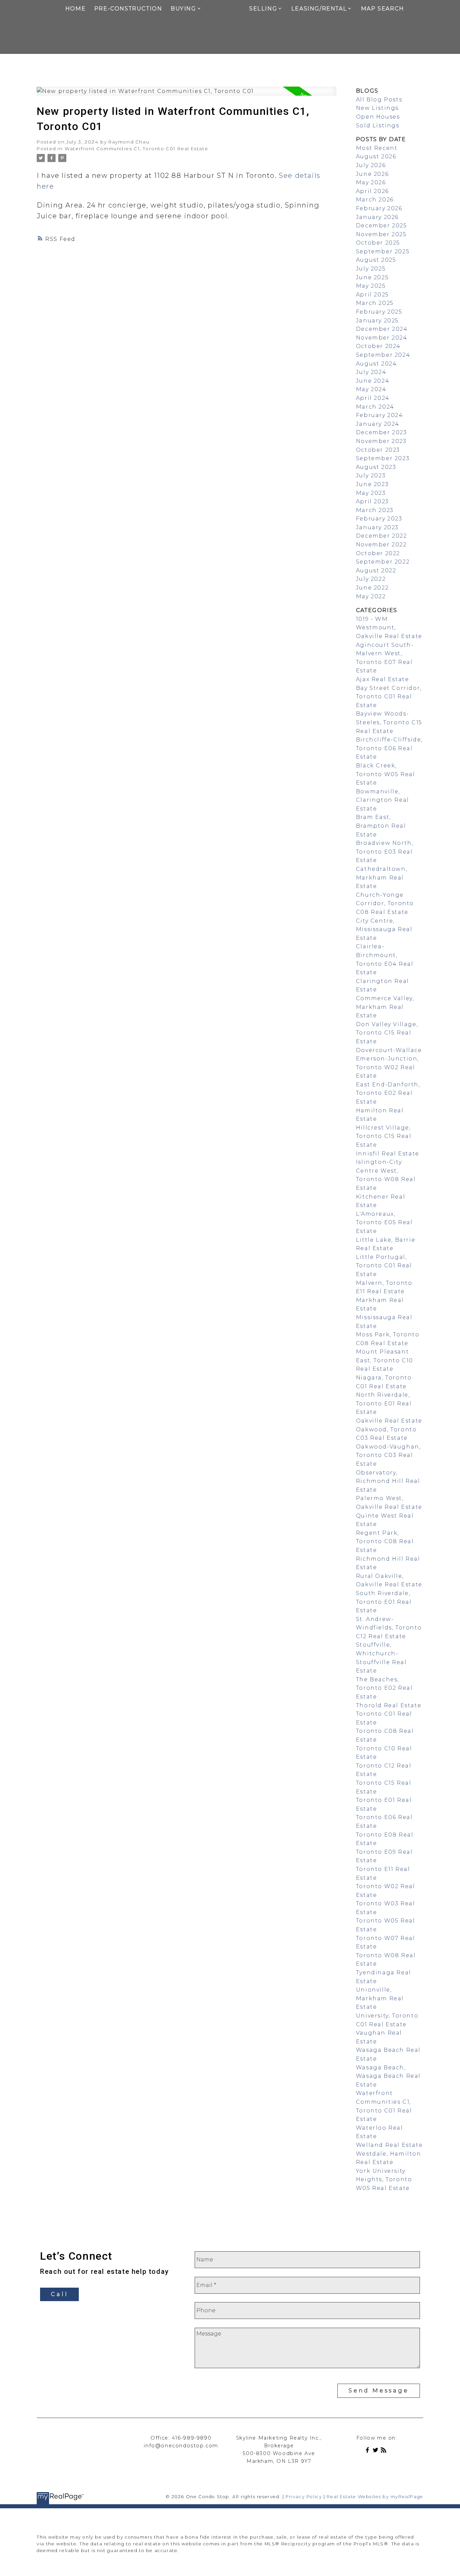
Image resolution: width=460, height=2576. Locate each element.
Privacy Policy (304, 2497)
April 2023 (372, 501)
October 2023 (378, 450)
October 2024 (378, 346)
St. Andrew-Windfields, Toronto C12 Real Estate (389, 1628)
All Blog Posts (379, 100)
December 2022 (382, 536)
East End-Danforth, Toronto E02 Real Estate (388, 1093)
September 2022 (383, 562)
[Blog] (385, 2451)
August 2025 (376, 260)
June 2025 (372, 277)
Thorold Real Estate (389, 1705)
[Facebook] (369, 2451)
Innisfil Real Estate (388, 1154)
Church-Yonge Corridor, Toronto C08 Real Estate (385, 903)
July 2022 (371, 579)
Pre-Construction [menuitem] (128, 9)
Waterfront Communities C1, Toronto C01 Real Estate (136, 149)
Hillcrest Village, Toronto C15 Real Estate (384, 1136)
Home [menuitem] (75, 9)
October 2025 (378, 243)
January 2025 (377, 321)
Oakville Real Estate (389, 1421)
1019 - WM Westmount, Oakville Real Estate (389, 628)
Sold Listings (378, 125)
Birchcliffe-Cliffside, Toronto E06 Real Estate (389, 748)
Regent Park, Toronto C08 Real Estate (385, 1541)
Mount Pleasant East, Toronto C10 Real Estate (385, 1360)
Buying (184, 9)
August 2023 (376, 467)
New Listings (377, 108)
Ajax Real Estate (383, 679)
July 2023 (371, 475)
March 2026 (375, 200)
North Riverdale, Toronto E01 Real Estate (384, 1403)
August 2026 (376, 156)
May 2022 (371, 596)
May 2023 (371, 493)
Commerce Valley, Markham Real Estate (385, 1007)
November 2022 (381, 545)
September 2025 (383, 251)
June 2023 (372, 484)
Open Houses (378, 117)
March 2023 (375, 510)
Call (59, 2294)
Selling (263, 9)
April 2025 (372, 295)
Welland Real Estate (389, 2145)
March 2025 (375, 303)
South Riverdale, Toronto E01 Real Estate (384, 1602)
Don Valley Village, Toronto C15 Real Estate (387, 1033)
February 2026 (379, 208)
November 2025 (381, 234)
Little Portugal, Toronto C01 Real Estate (384, 1266)
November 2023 (381, 441)
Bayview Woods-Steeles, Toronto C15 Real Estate (389, 722)
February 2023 (379, 519)
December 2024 (382, 329)
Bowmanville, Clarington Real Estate (383, 800)
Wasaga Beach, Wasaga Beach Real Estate (388, 2076)
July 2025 (371, 269)
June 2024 (373, 381)
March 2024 (375, 407)
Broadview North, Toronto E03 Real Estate (385, 852)
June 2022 (372, 588)
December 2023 (382, 432)
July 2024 (371, 372)
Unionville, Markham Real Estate (380, 1998)
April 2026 (372, 191)
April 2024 (373, 398)
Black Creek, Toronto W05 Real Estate (386, 774)
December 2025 (382, 226)
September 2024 (383, 355)
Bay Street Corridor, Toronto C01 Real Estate (389, 697)
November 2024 (382, 338)
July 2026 (371, 165)
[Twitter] (377, 2451)
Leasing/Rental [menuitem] (319, 9)
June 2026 (372, 174)
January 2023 (377, 527)
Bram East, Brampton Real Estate (381, 826)
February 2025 (379, 312)
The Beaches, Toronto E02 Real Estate (384, 1688)
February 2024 (380, 415)
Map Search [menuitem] (383, 9)
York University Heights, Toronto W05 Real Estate (384, 2180)
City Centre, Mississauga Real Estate (384, 929)
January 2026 (377, 217)
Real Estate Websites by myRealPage (375, 2497)
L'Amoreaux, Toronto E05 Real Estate (384, 1222)
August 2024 (376, 364)
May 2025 (371, 286)
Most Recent (377, 148)
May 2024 (371, 389)
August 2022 (376, 570)
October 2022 (378, 553)
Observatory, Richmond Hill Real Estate (388, 1481)
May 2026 (371, 182)
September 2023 (383, 458)
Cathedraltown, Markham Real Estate (382, 878)
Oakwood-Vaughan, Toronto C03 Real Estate (388, 1455)
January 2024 (378, 424)
